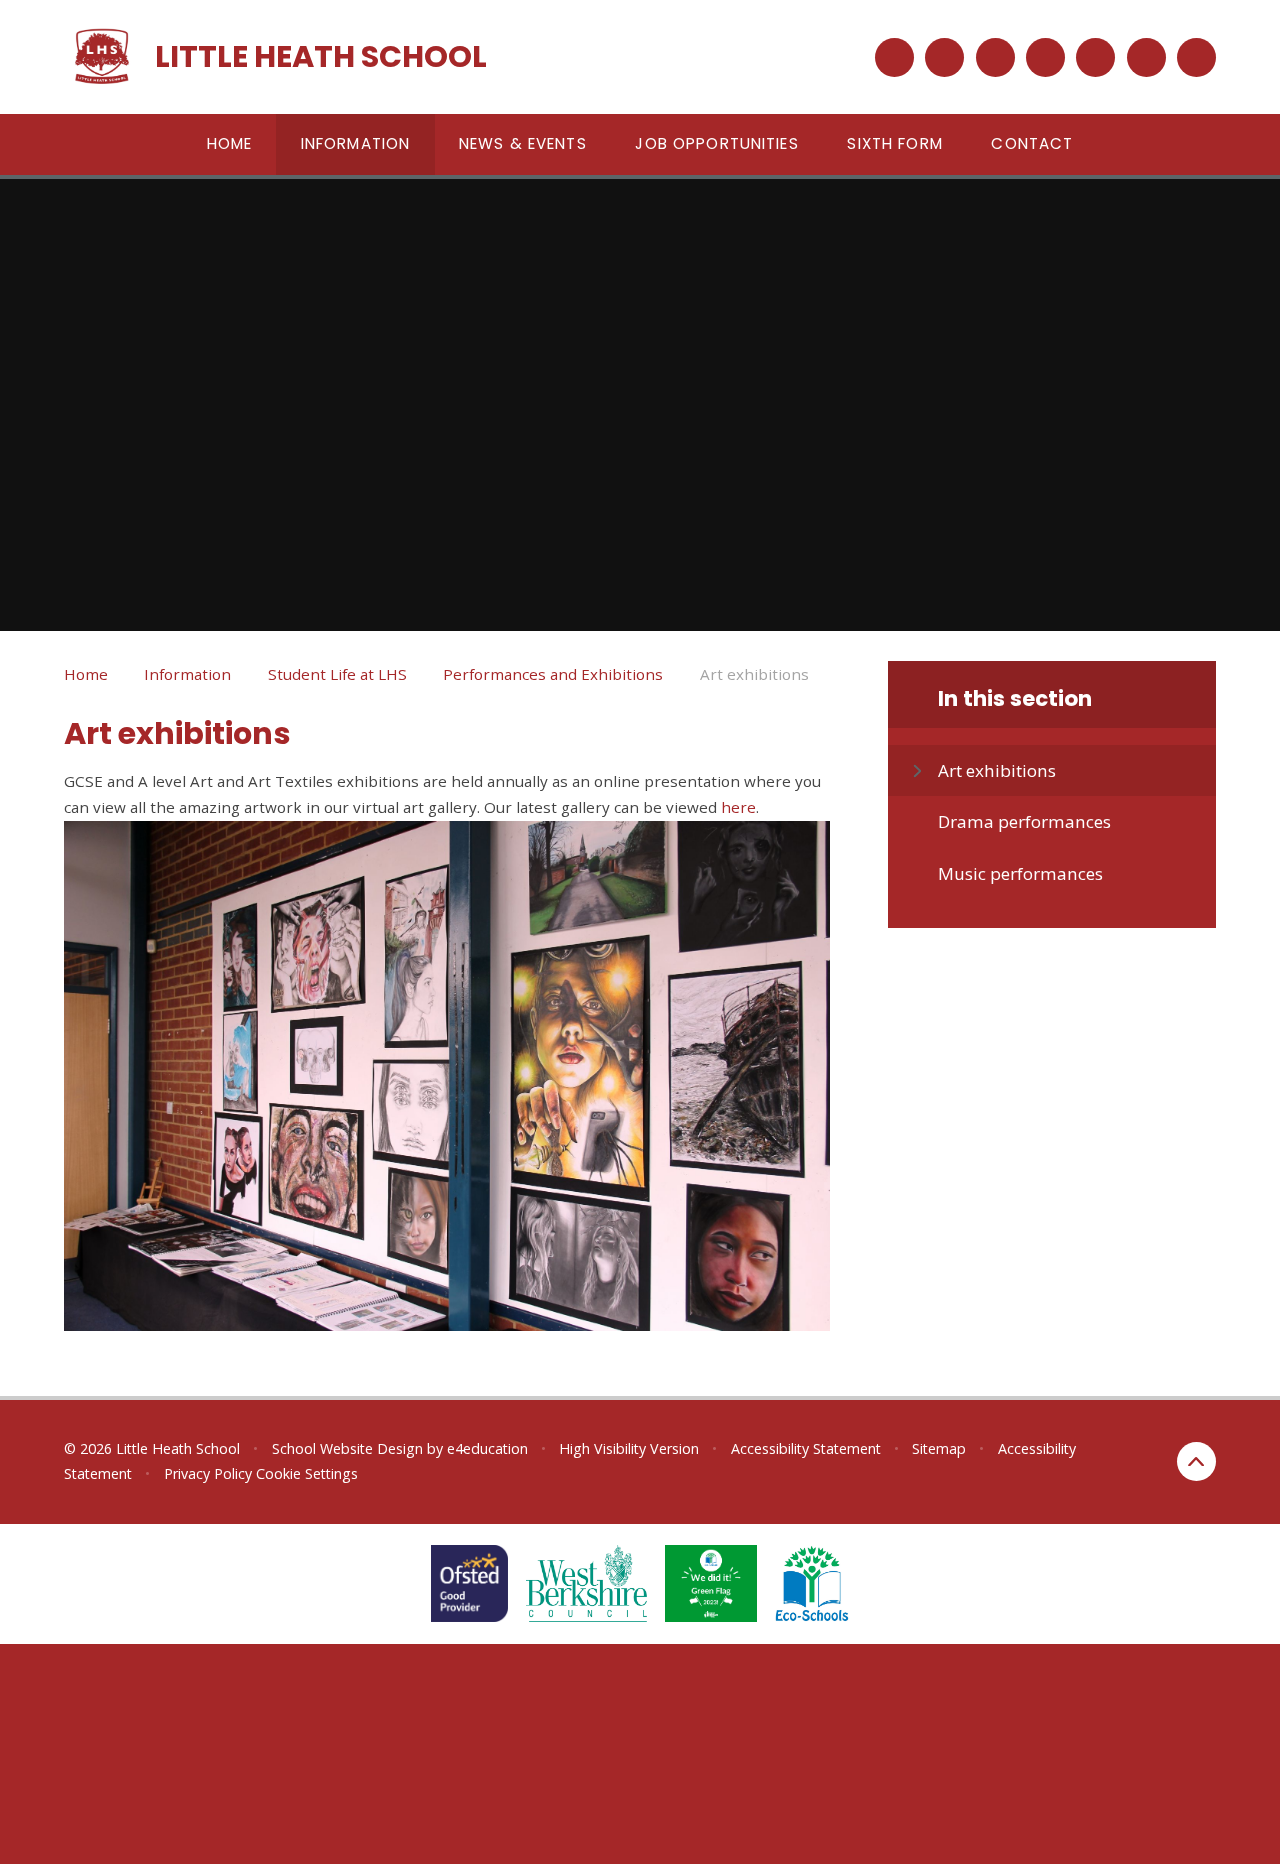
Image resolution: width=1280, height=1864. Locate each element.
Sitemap (939, 1448)
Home (86, 674)
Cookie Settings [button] (307, 1473)
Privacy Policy (208, 1473)
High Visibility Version (629, 1448)
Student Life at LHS (337, 674)
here (738, 807)
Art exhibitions (754, 674)
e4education (487, 1448)
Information (187, 674)
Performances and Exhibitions (553, 674)
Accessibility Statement (806, 1448)
